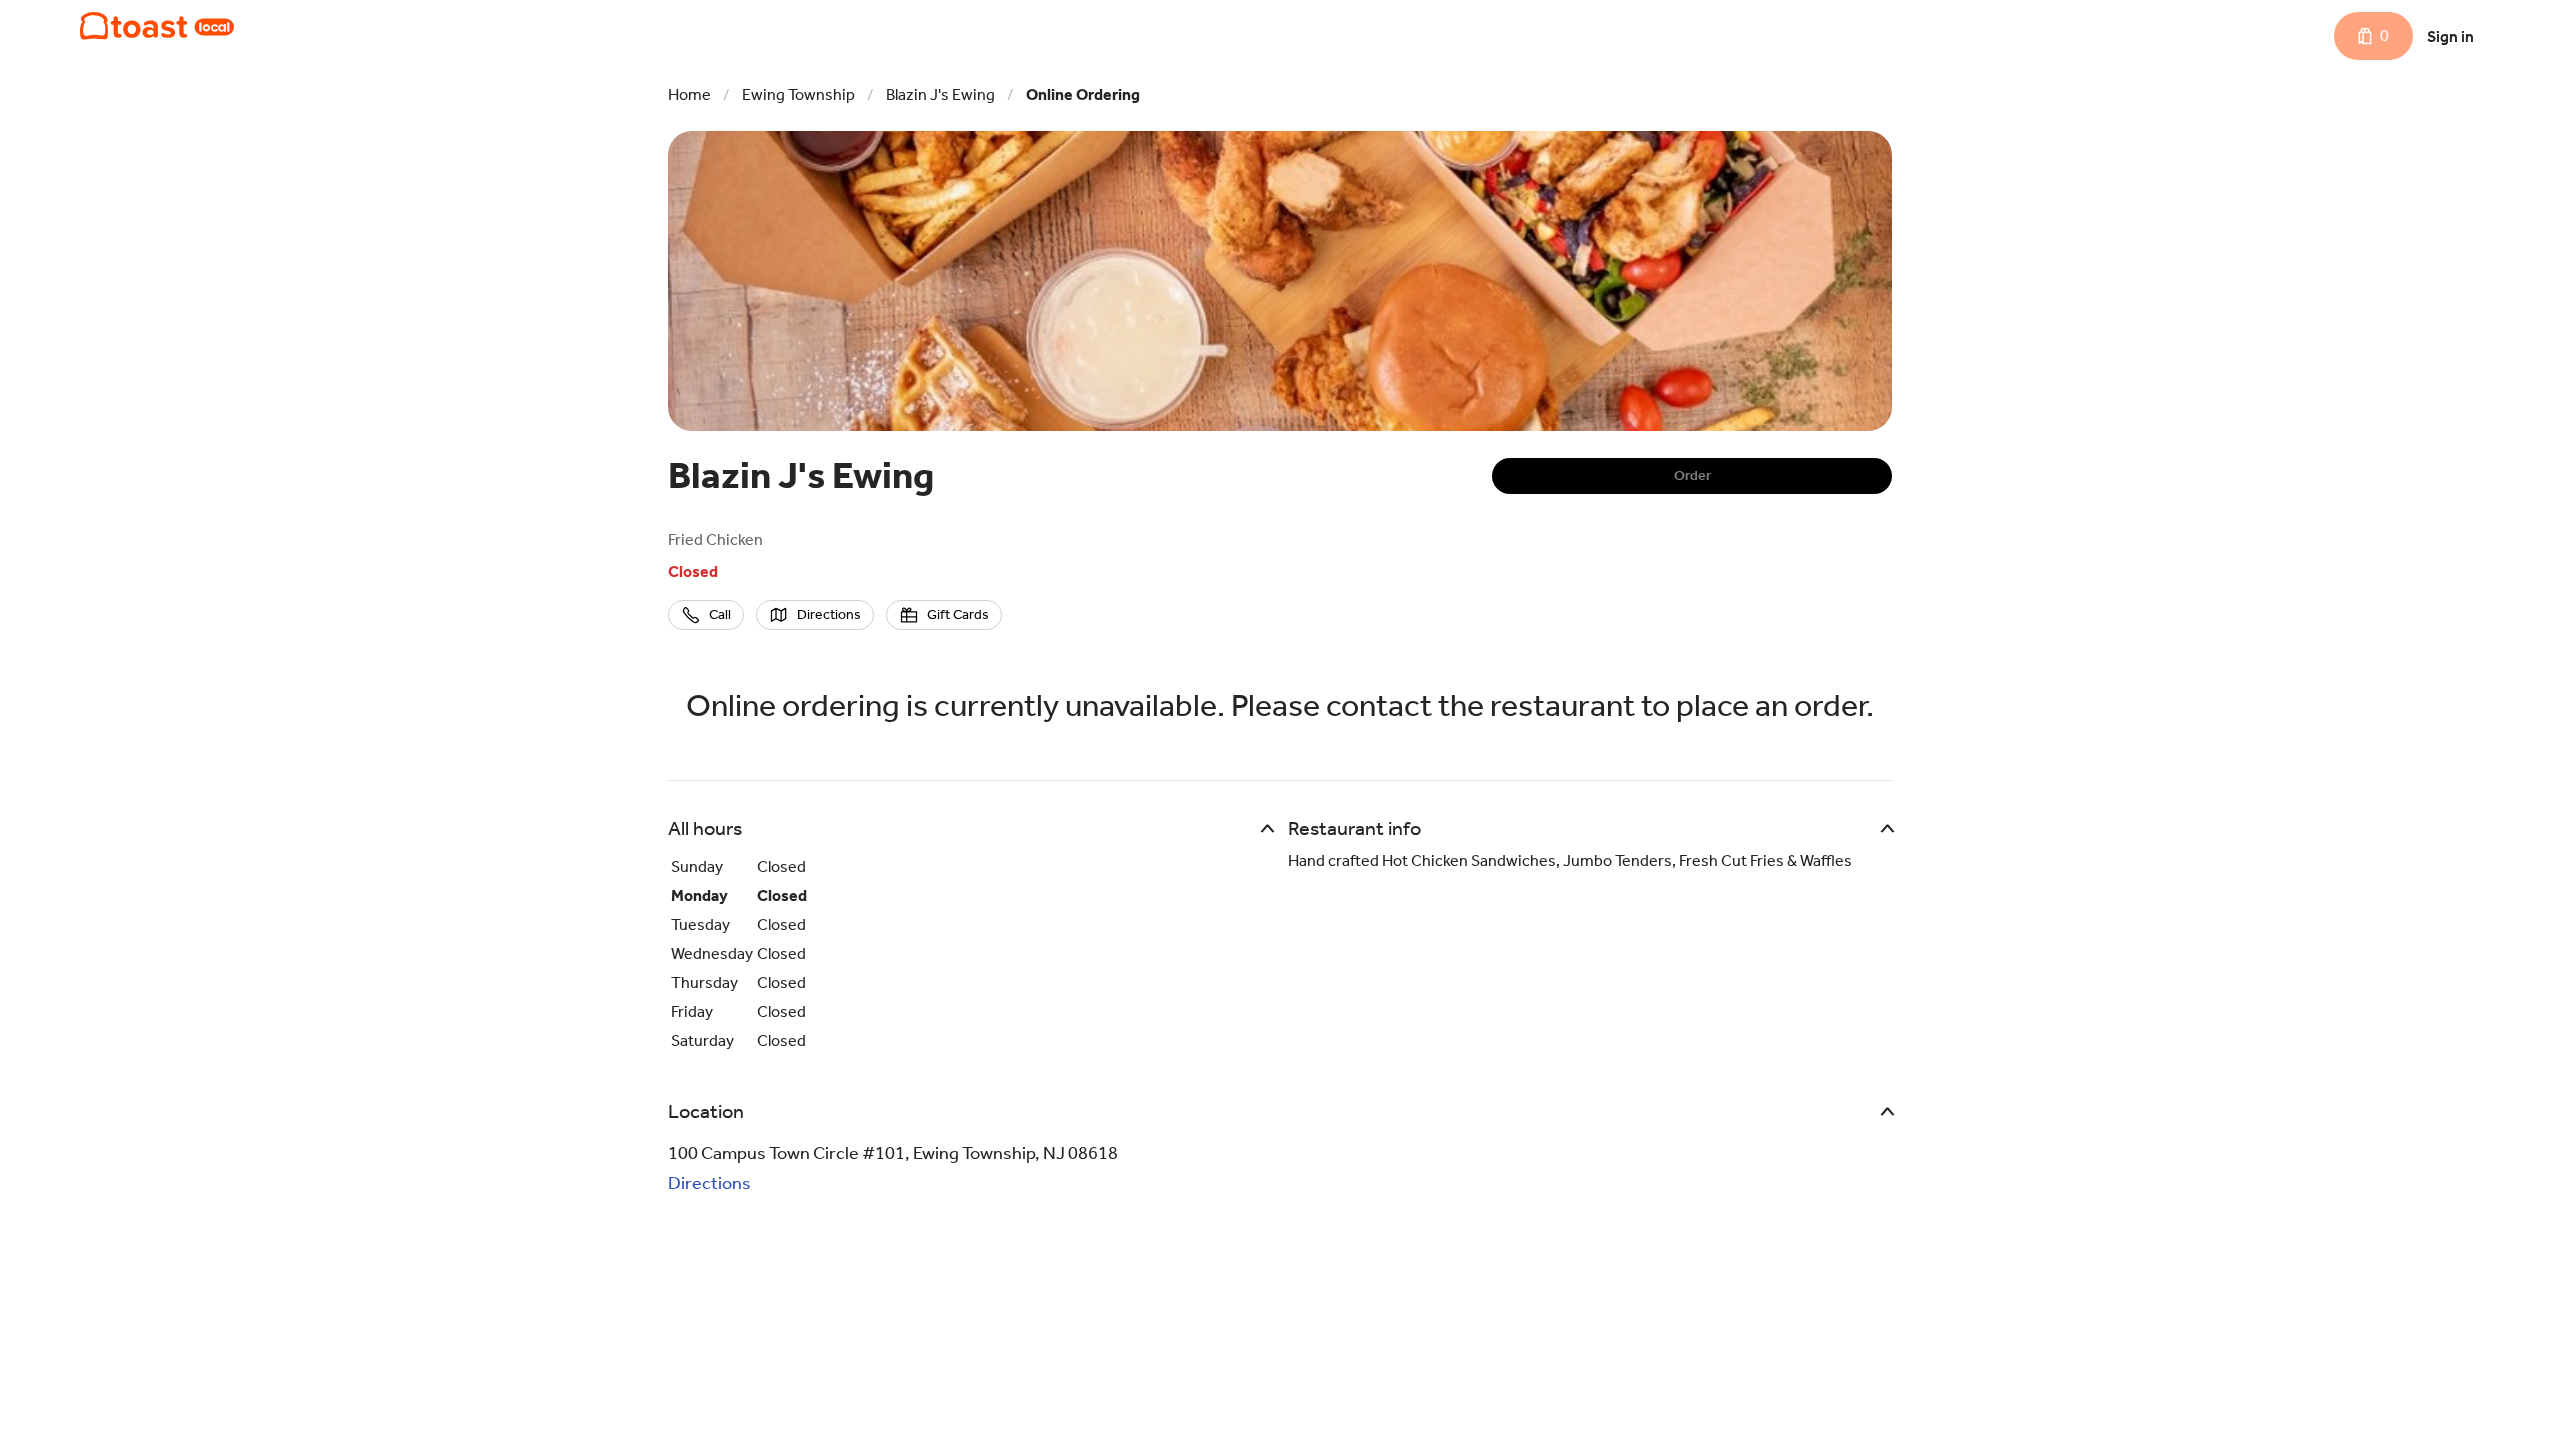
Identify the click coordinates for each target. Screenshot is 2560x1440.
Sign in (2450, 36)
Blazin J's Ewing (940, 94)
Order (1692, 475)
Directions (709, 1183)
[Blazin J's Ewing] (157, 26)
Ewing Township (798, 94)
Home (689, 94)
